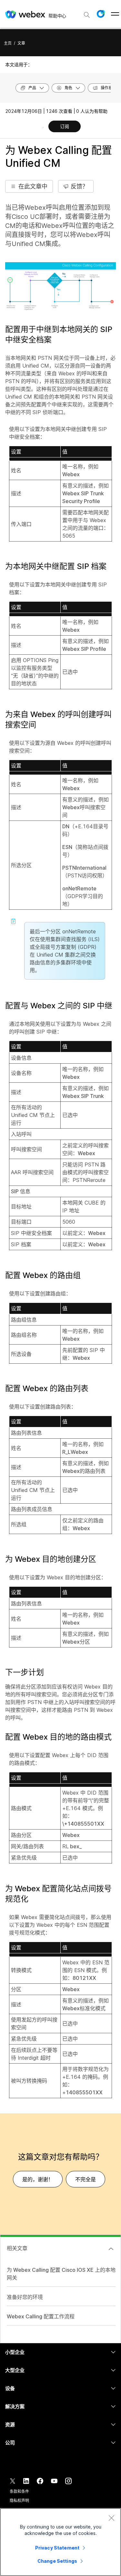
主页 (8, 43)
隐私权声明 (19, 2501)
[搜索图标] (87, 15)
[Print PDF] (43, 127)
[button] (101, 14)
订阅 (65, 126)
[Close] (111, 2518)
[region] (60, 2542)
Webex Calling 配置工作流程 (41, 2316)
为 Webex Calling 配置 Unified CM (59, 157)
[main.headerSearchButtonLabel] (87, 13)
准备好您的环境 (25, 2297)
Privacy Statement (57, 2548)
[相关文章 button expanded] (111, 2249)
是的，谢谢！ (38, 2179)
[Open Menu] (115, 14)
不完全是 (86, 2179)
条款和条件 (19, 2491)
